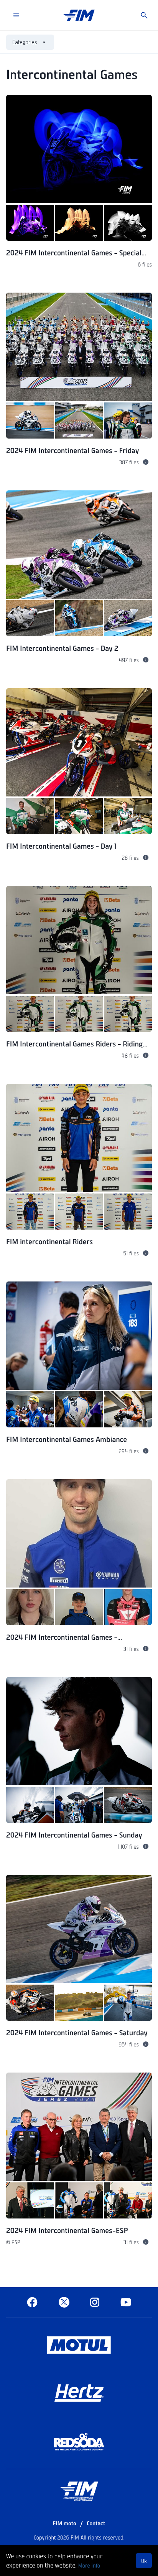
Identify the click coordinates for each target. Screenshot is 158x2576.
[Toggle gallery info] (146, 462)
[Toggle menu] (16, 15)
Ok (144, 2561)
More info (89, 2565)
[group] (79, 190)
